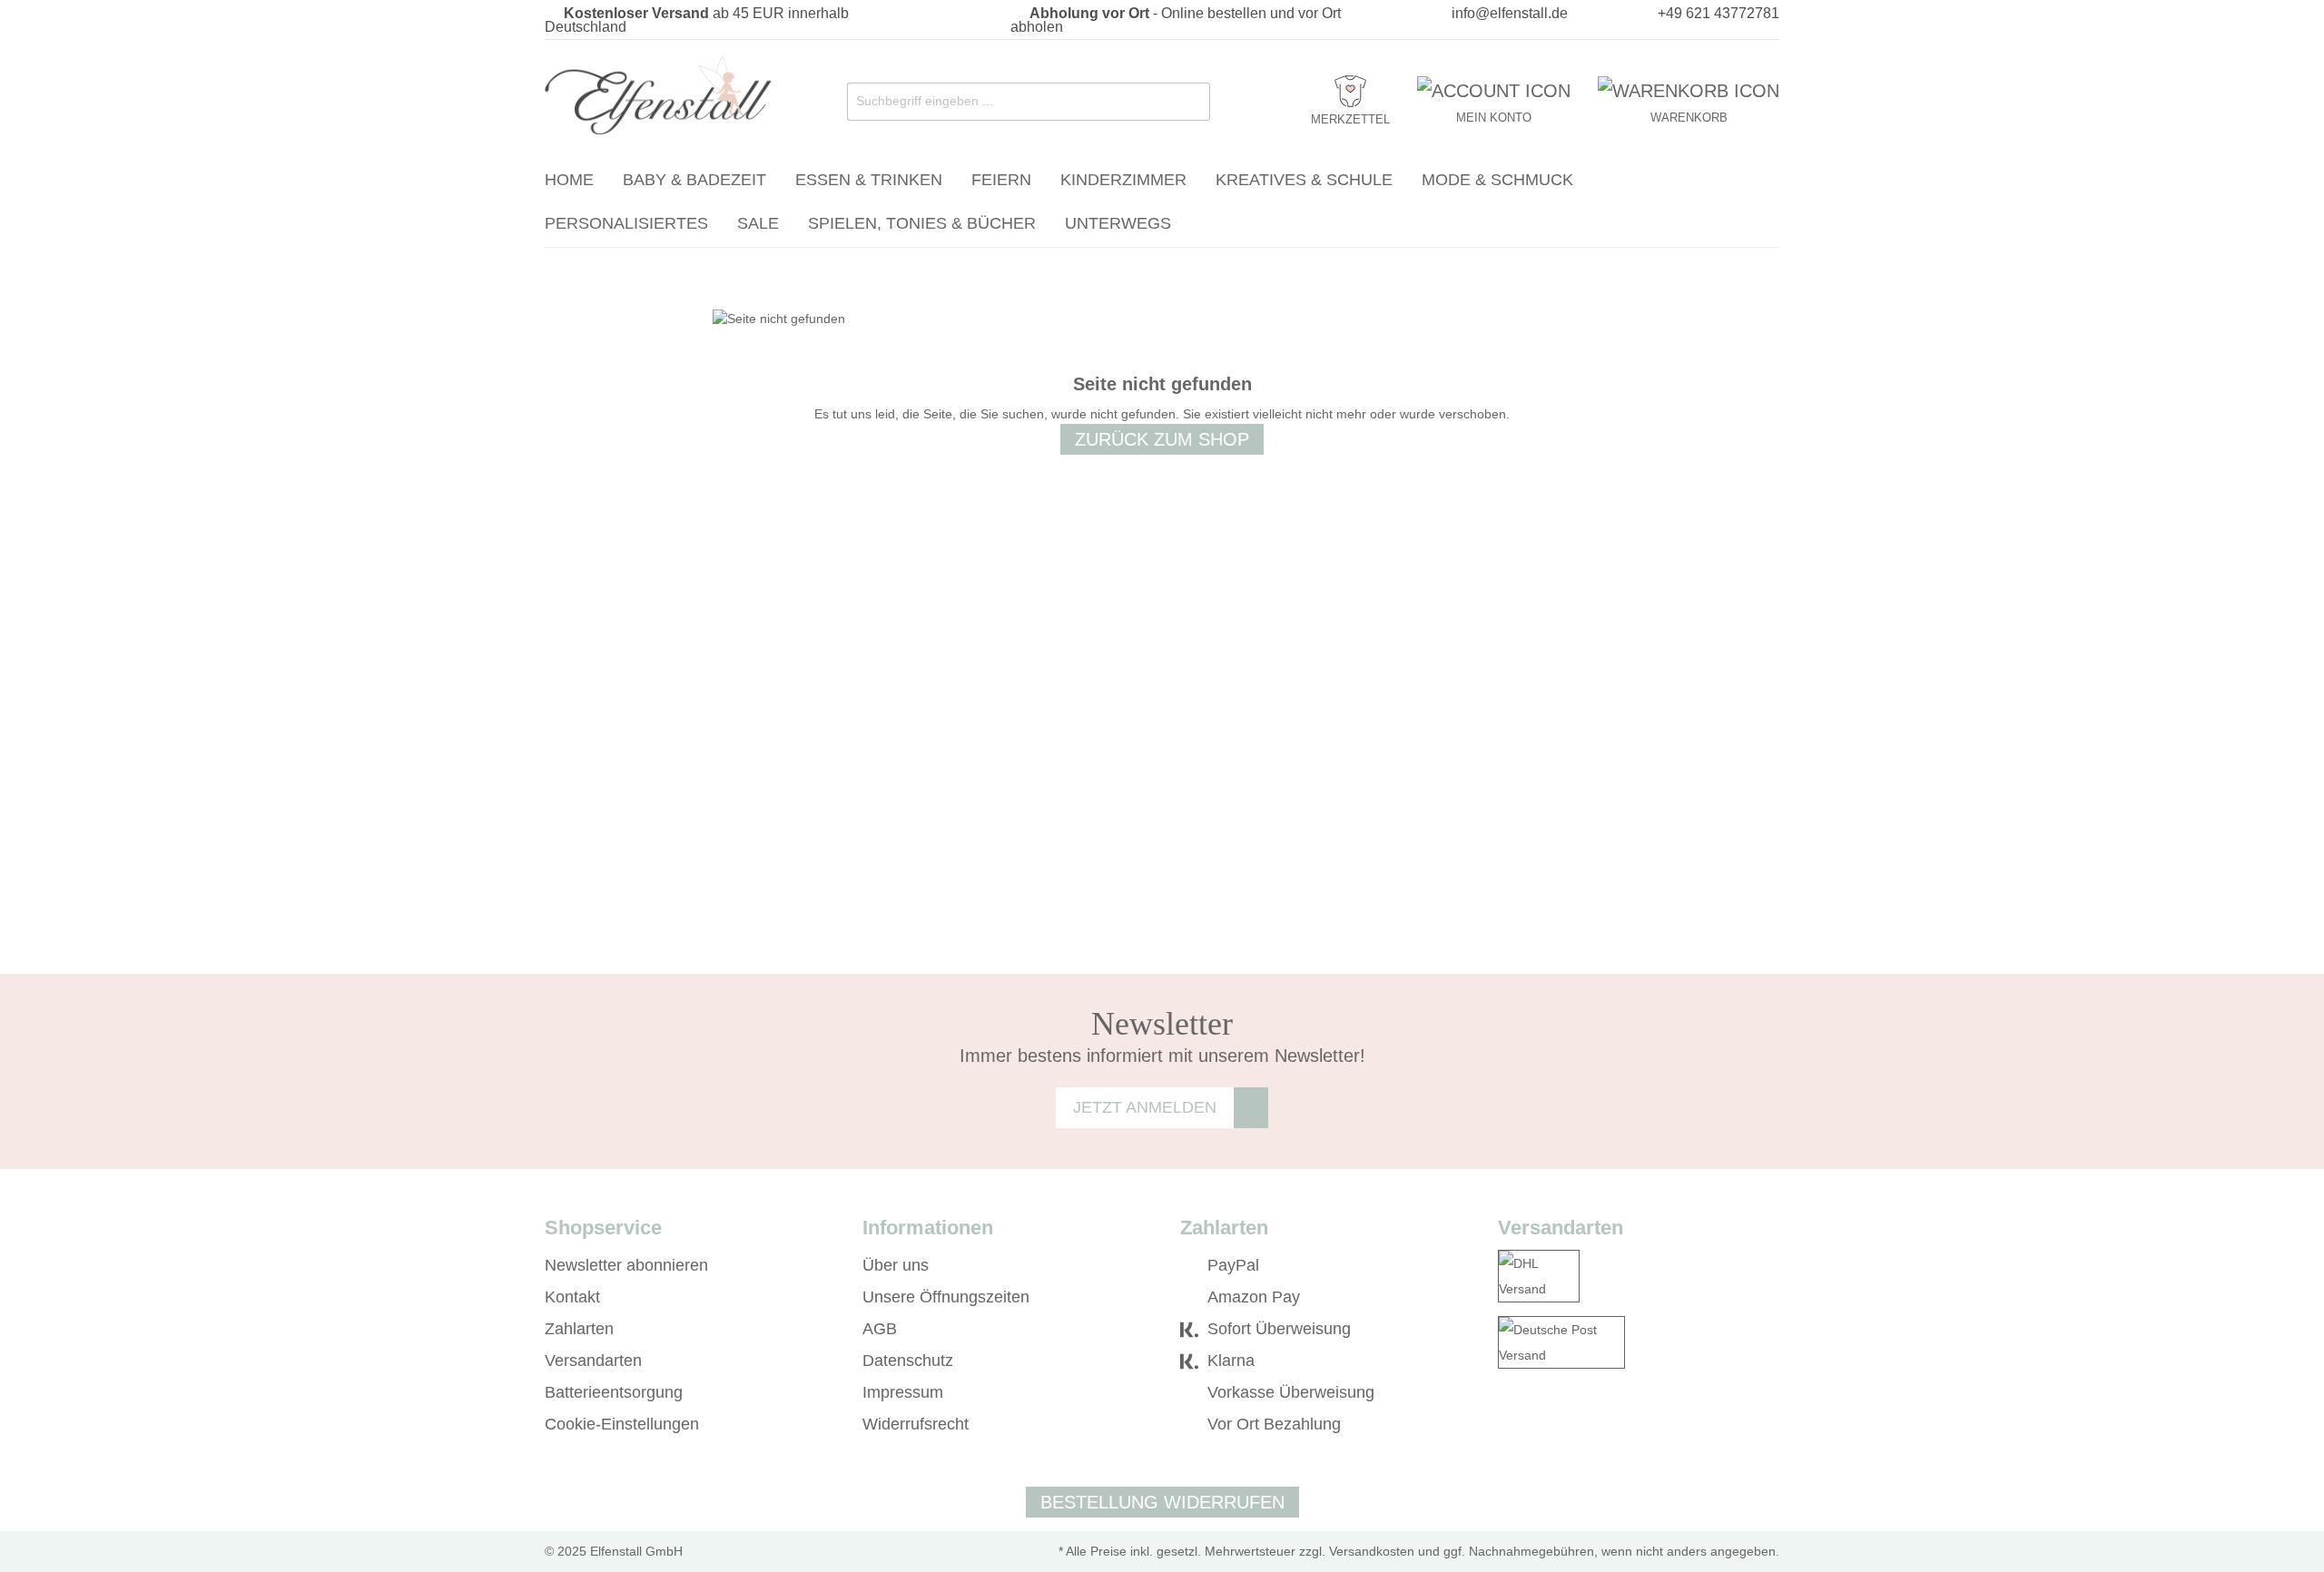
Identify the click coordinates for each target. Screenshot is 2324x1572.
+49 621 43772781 (1718, 13)
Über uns (896, 1265)
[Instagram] (1533, 1425)
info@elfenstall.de (1510, 13)
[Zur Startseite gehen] (658, 98)
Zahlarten (579, 1329)
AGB (880, 1329)
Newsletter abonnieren (626, 1265)
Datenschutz (908, 1361)
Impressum (903, 1392)
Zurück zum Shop (1162, 439)
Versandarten (593, 1361)
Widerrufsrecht (916, 1424)
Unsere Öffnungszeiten (946, 1297)
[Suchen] (1192, 102)
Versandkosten (1372, 1551)
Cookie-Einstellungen (622, 1424)
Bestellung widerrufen (1162, 1502)
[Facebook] (1507, 1425)
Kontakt (572, 1297)
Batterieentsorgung (614, 1392)
